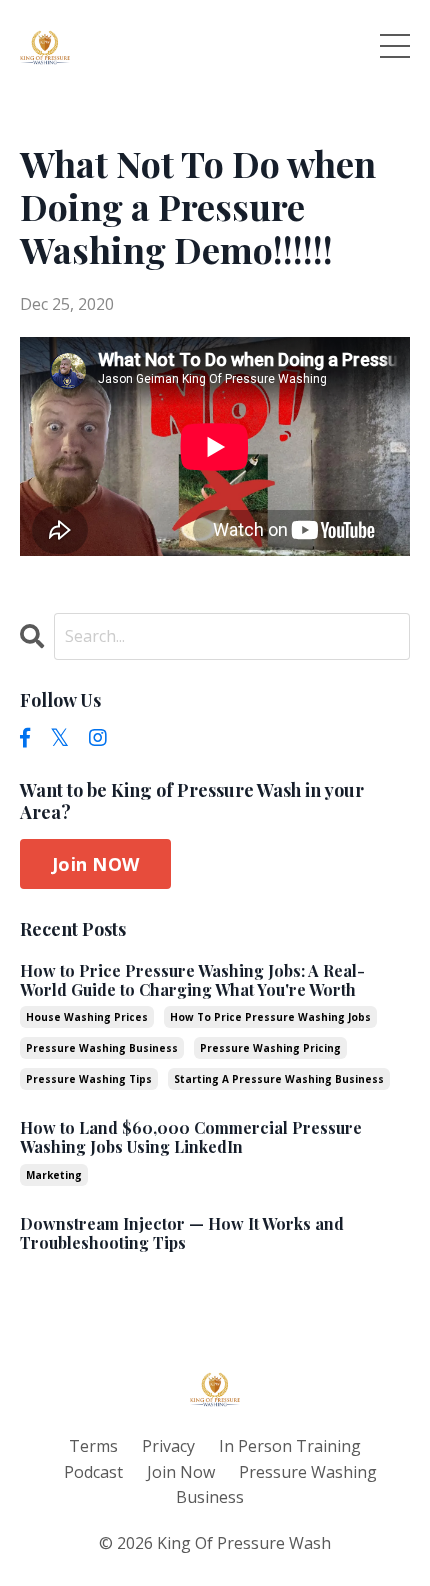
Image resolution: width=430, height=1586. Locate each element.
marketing (54, 1175)
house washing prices (87, 1017)
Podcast (93, 1472)
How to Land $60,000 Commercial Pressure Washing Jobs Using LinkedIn (191, 1137)
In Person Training (290, 1446)
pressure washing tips (89, 1079)
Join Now (181, 1472)
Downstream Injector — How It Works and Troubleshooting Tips (182, 1233)
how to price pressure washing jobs (270, 1017)
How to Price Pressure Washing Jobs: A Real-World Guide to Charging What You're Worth (192, 980)
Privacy (168, 1446)
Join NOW (95, 864)
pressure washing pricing (270, 1048)
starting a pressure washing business (279, 1079)
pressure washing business (102, 1048)
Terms (93, 1446)
